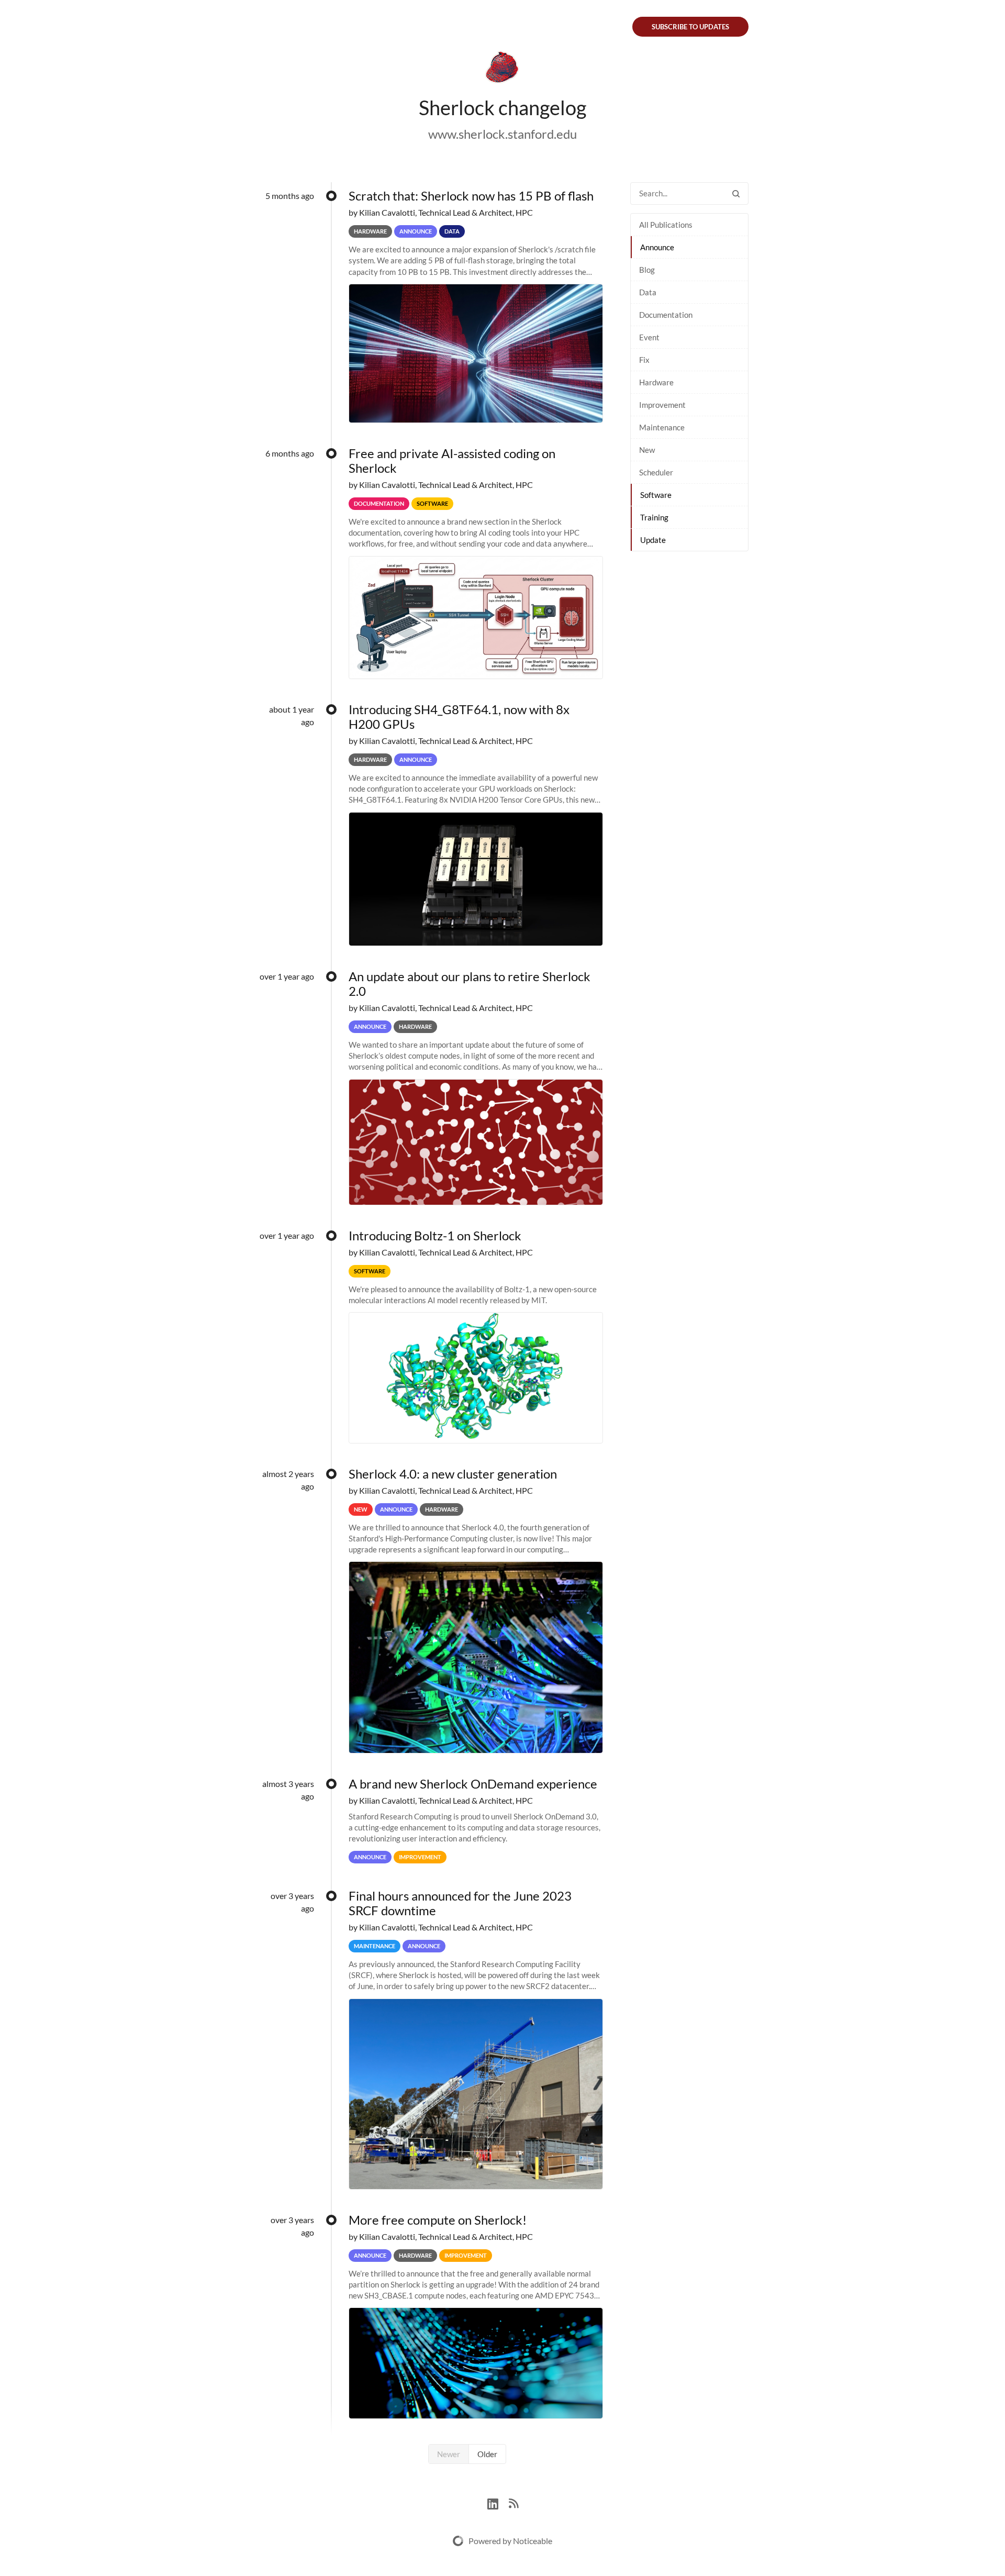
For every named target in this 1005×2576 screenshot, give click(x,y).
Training (654, 517)
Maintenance (662, 427)
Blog (647, 270)
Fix (644, 360)
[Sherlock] (502, 69)
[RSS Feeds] (513, 2502)
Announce (657, 247)
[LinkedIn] (498, 2502)
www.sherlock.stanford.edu (502, 134)
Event (649, 337)
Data (648, 292)
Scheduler (656, 472)
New (647, 450)
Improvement (662, 405)
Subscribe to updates (690, 27)
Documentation (666, 315)
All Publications (666, 225)
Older (487, 2454)
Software (656, 495)
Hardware (656, 382)
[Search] (736, 193)
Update (653, 540)
